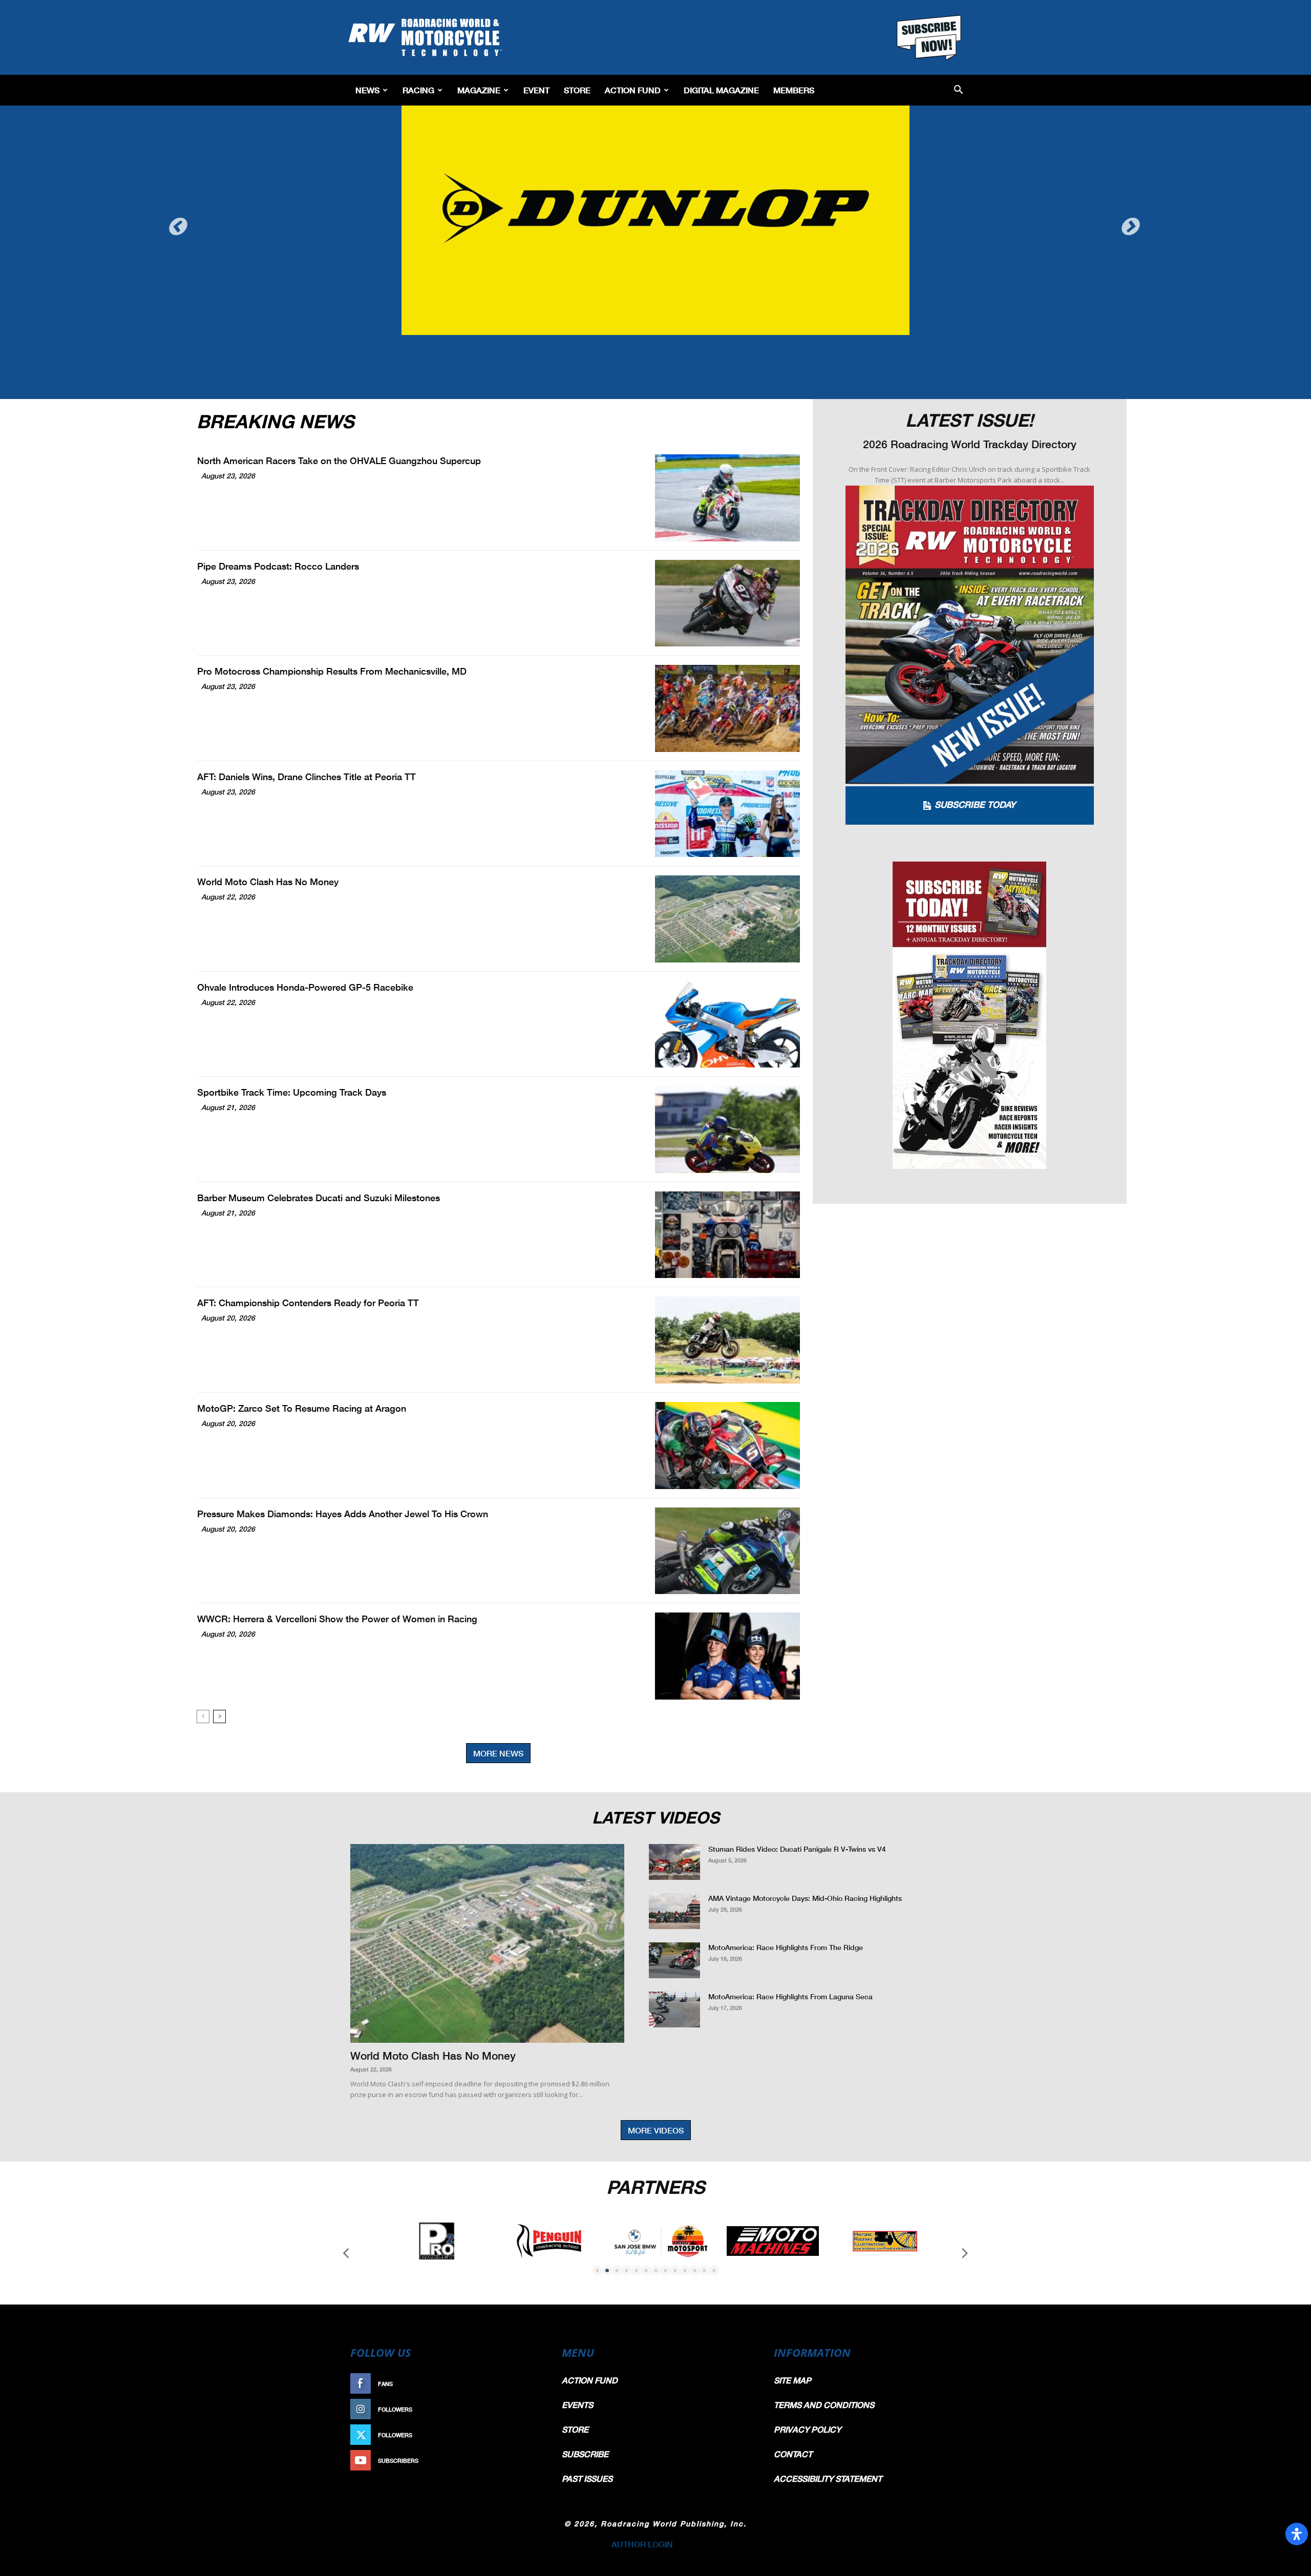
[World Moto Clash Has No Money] (727, 919)
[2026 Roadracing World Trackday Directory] (970, 635)
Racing (418, 90)
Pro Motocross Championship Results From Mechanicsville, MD (332, 671)
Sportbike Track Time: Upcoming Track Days (292, 1092)
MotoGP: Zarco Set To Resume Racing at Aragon (302, 1408)
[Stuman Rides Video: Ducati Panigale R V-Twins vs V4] (674, 1862)
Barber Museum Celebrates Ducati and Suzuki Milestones (319, 1198)
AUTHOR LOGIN (642, 2544)
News (367, 90)
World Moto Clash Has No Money (268, 882)
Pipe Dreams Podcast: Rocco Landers (278, 566)
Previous (179, 217)
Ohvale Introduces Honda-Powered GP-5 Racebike (305, 987)
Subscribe (521, 2460)
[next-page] (219, 1716)
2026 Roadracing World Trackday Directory (970, 444)
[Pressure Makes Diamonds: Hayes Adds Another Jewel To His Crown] (727, 1551)
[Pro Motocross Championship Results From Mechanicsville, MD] (727, 708)
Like (531, 2384)
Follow (526, 2409)
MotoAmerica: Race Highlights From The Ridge (786, 1947)
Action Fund (633, 90)
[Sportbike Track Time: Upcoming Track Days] (727, 1129)
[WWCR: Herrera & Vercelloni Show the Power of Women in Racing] (727, 1656)
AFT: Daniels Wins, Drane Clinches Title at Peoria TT (306, 777)
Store (577, 90)
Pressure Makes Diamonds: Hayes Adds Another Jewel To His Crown (343, 1514)
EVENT (536, 90)
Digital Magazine (721, 90)
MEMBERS (794, 90)
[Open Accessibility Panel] (1297, 2534)
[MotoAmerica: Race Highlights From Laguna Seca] (674, 2009)
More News (498, 1753)
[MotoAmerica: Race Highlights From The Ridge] (674, 1960)
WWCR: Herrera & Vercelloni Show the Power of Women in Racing (337, 1619)
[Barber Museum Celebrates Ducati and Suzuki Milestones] (727, 1235)
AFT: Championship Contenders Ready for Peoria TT (308, 1303)
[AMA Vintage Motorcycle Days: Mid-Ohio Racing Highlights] (674, 1911)
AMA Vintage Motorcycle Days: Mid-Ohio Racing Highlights (805, 1898)
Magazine (479, 90)
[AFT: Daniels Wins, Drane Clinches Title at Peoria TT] (727, 814)
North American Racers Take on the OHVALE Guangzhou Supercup (339, 460)
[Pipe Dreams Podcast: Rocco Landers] (727, 603)
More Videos (656, 2130)
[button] (958, 90)
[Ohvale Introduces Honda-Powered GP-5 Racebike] (727, 1024)
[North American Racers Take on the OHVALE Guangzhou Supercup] (727, 498)
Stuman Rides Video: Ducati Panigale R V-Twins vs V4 (797, 1849)
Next (1132, 217)
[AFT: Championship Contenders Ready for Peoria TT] (727, 1340)
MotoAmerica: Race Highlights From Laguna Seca (790, 1996)
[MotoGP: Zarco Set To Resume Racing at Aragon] (727, 1446)
